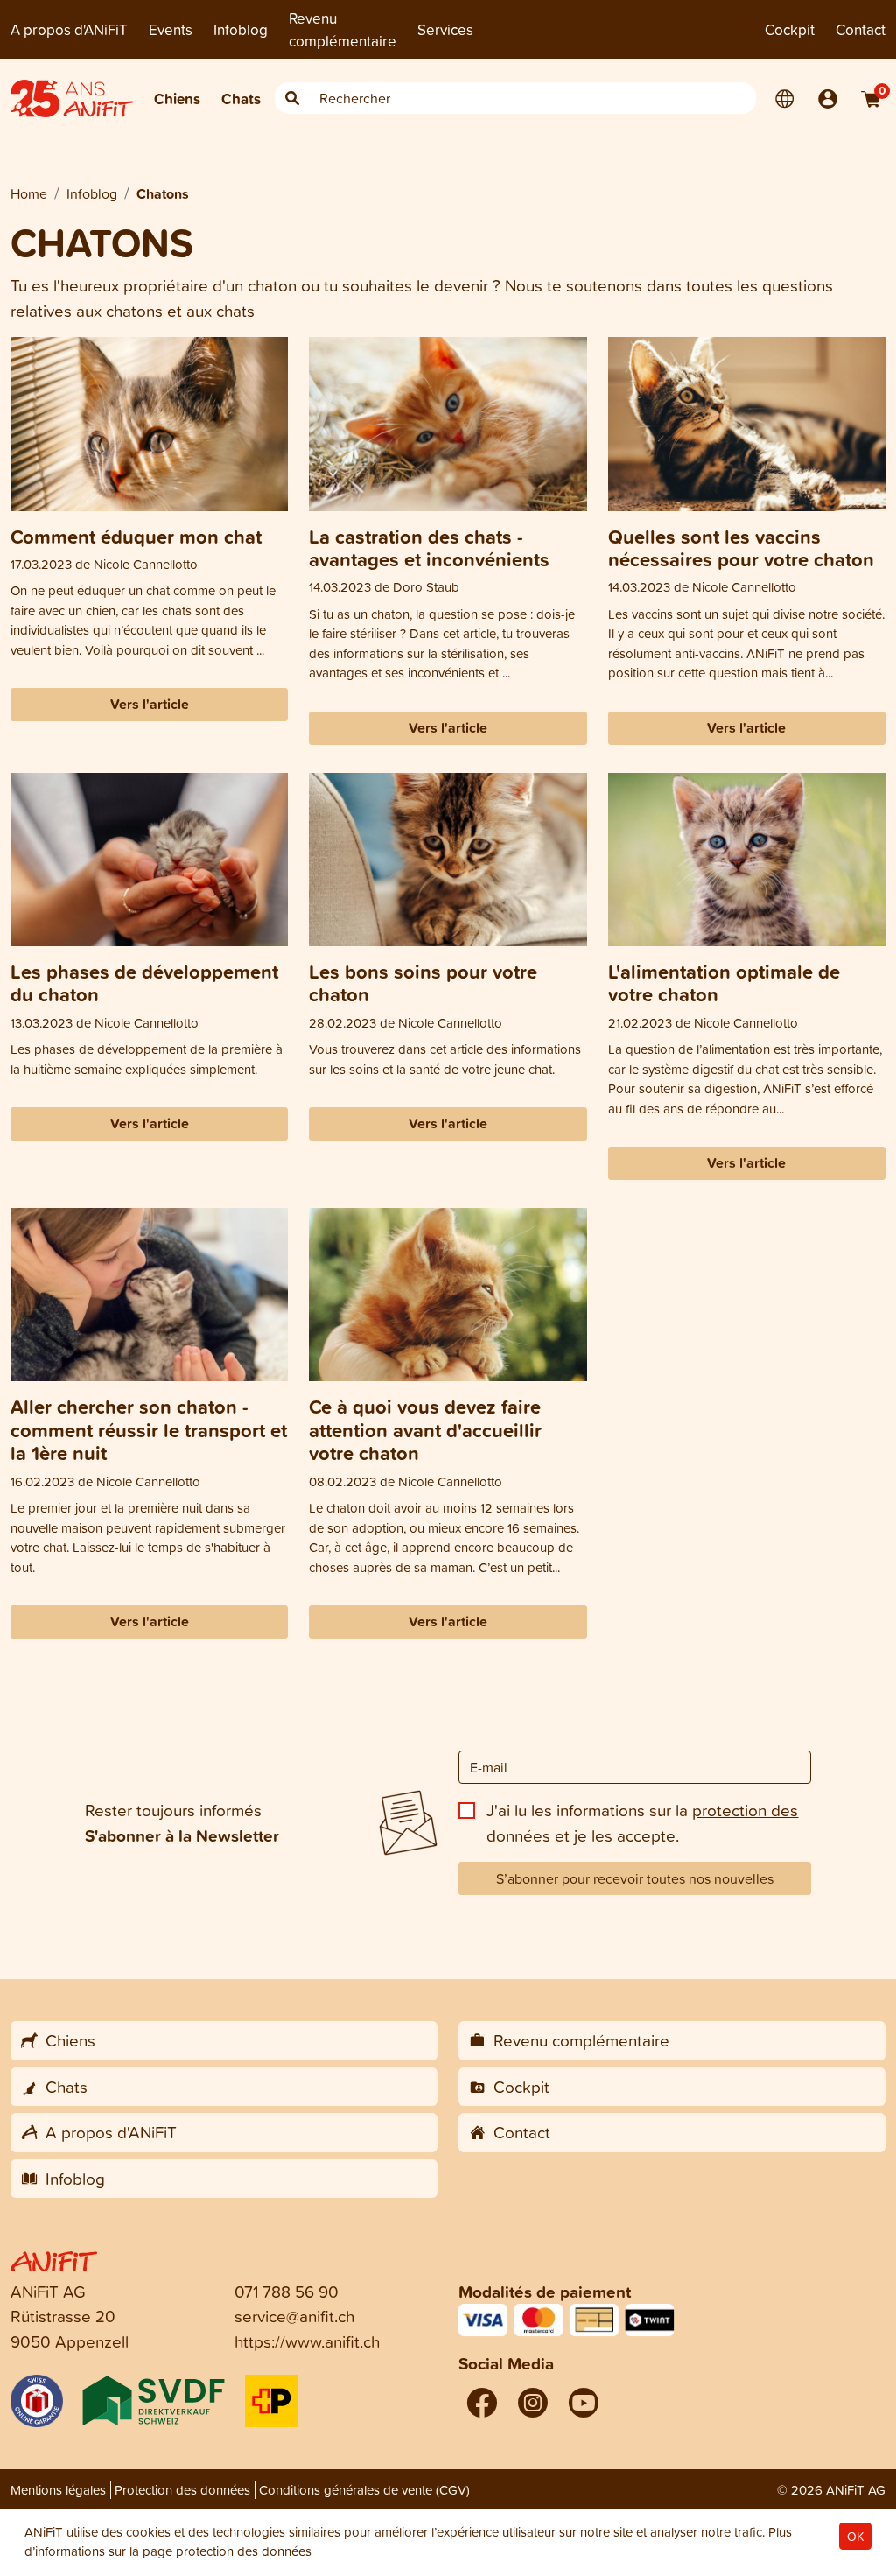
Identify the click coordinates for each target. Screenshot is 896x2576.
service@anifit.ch (294, 2316)
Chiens (177, 98)
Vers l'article (150, 704)
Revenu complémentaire (343, 29)
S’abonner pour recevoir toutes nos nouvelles (635, 1878)
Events (171, 29)
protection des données (244, 2551)
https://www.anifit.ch (307, 2341)
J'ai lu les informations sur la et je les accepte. (642, 1822)
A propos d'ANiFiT (69, 29)
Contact (861, 29)
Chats (241, 98)
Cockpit (790, 29)
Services (445, 29)
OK (855, 2536)
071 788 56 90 (287, 2291)
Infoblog (241, 29)
